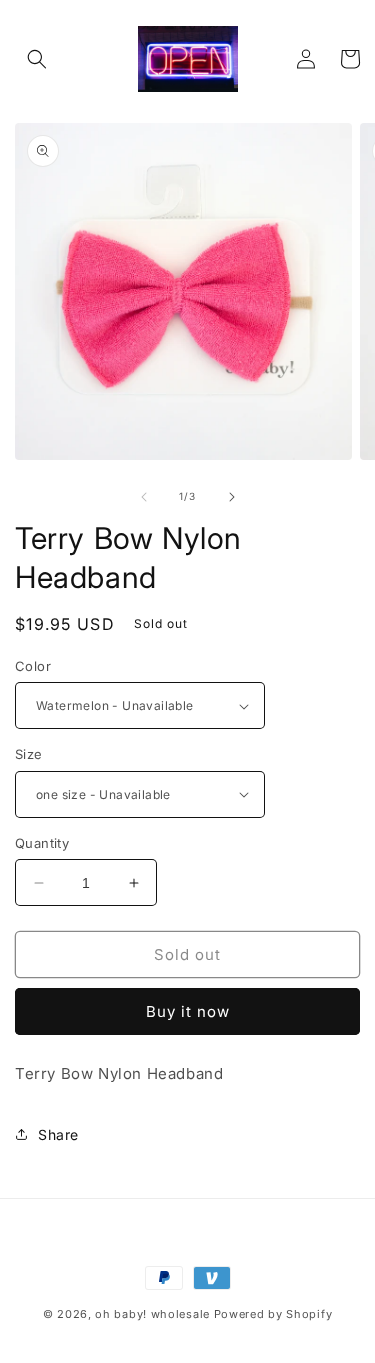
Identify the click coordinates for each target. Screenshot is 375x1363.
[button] (37, 59)
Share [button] (58, 1134)
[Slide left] (144, 497)
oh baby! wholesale (152, 1314)
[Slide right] (232, 497)
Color (33, 666)
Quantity (42, 843)
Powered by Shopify (273, 1314)
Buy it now (188, 1011)
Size (29, 754)
